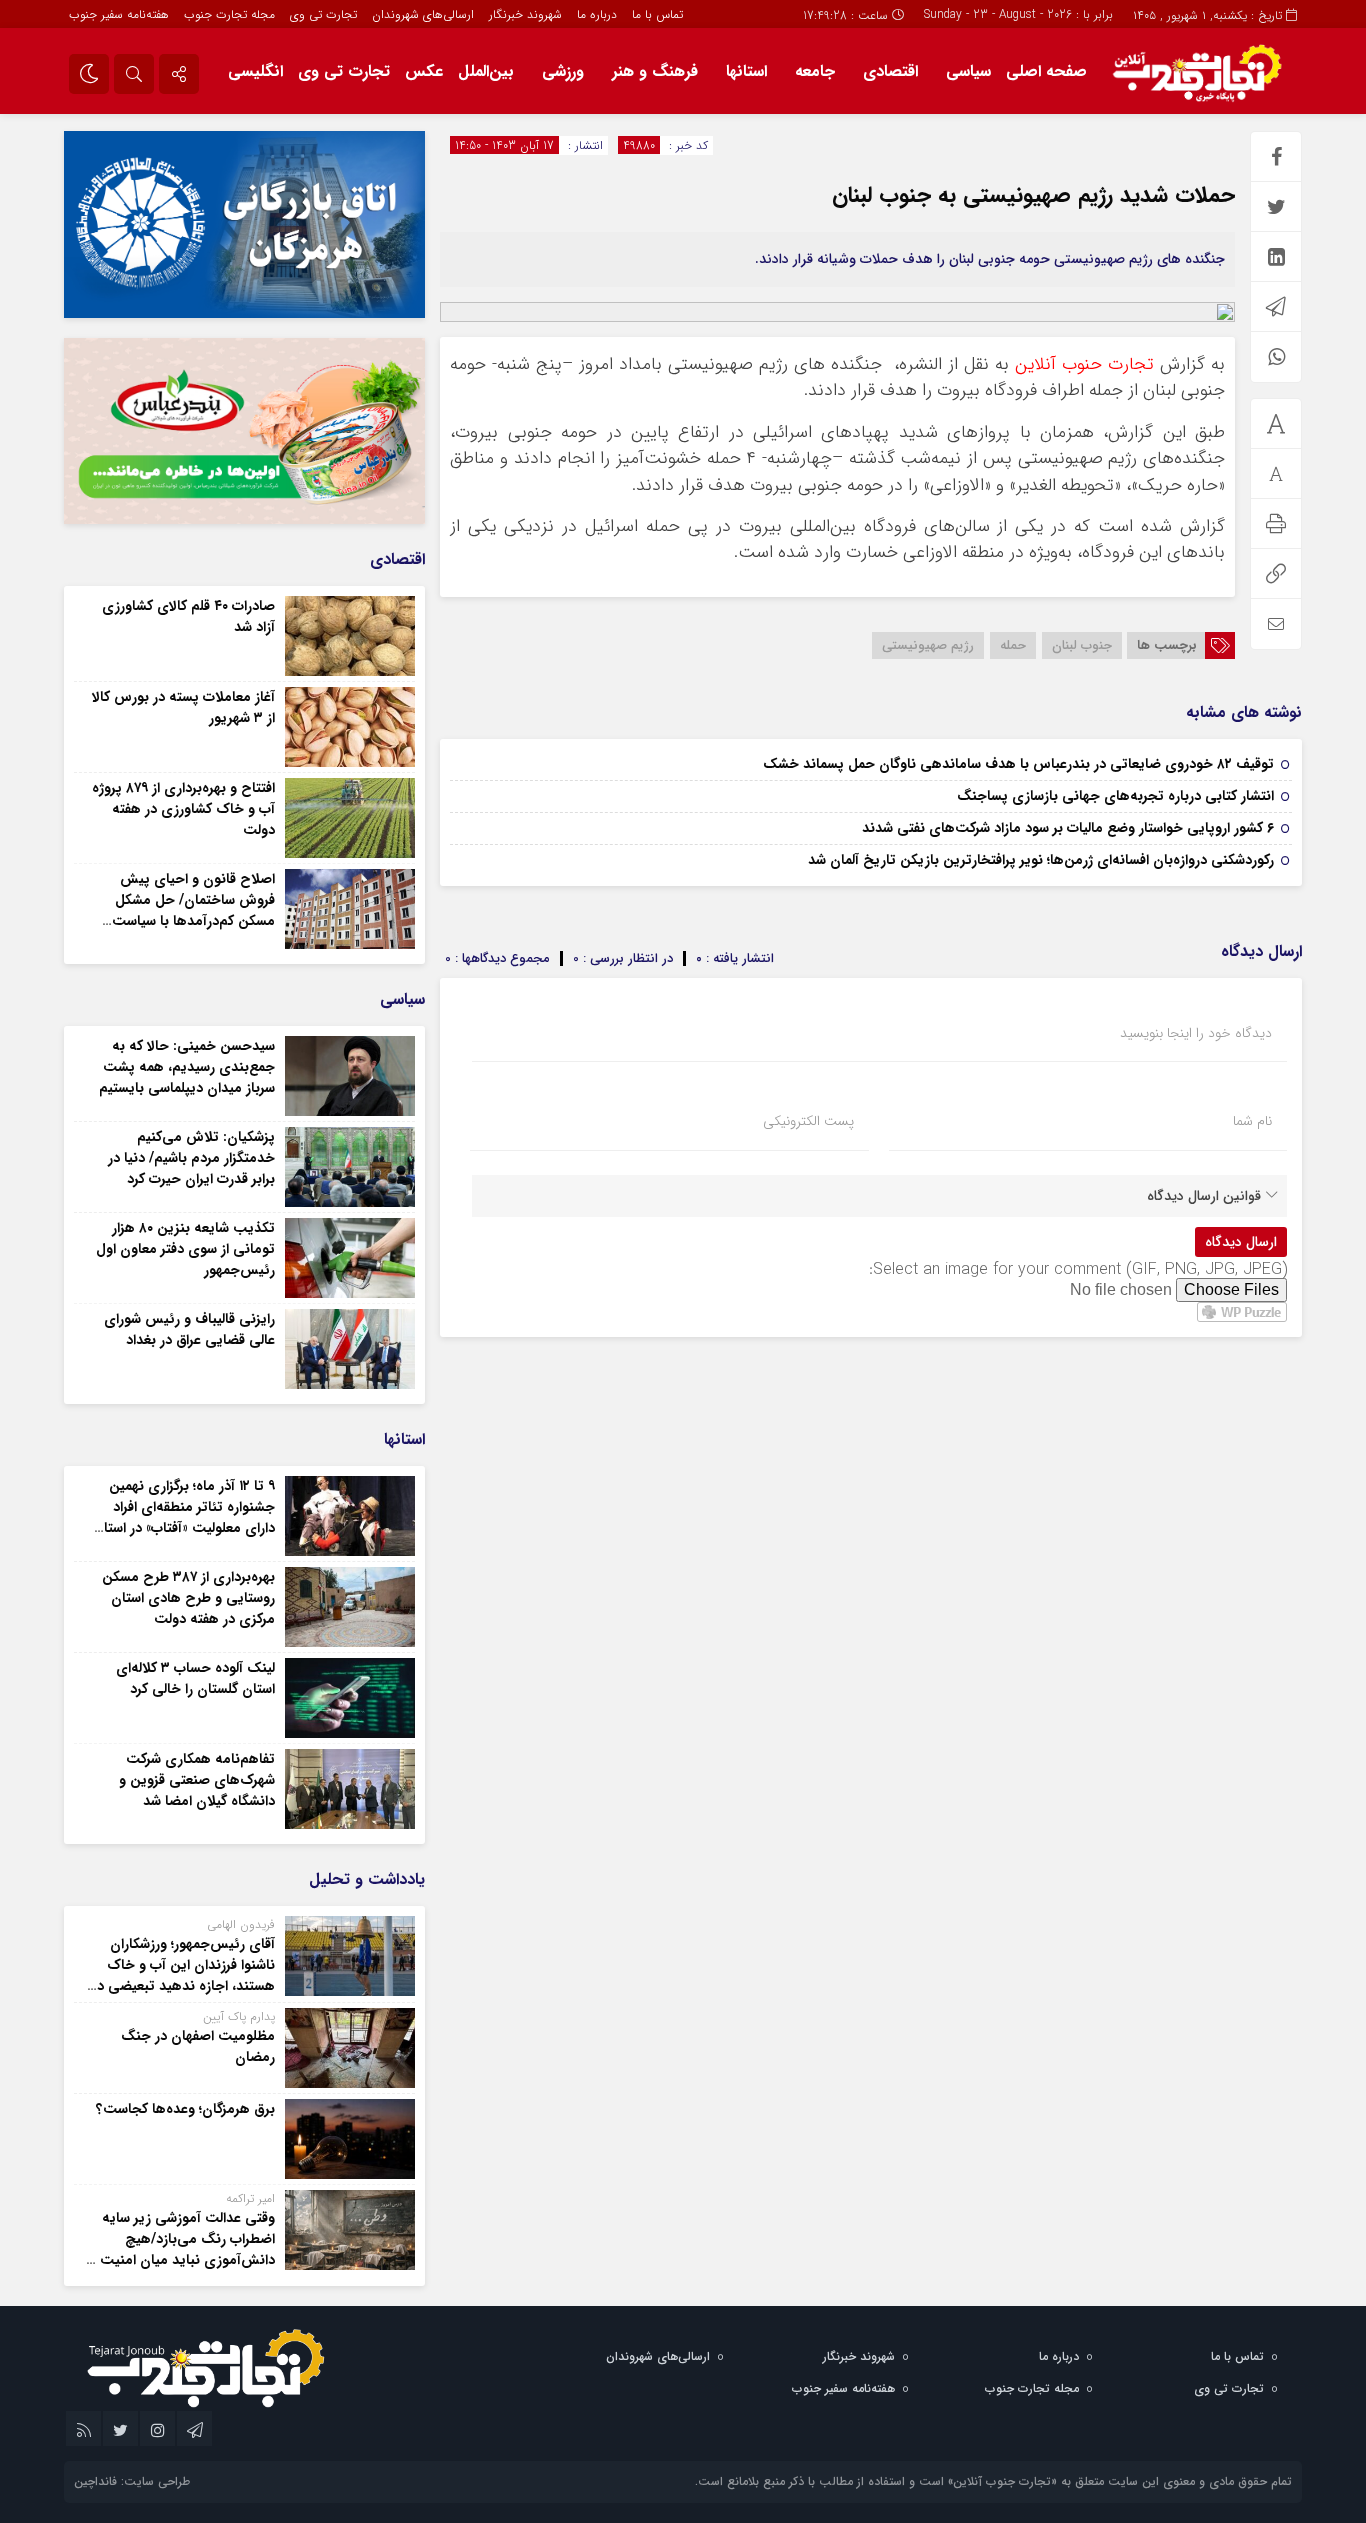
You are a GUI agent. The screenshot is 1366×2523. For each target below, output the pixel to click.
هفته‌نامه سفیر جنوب (119, 14)
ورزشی (563, 71)
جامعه (815, 71)
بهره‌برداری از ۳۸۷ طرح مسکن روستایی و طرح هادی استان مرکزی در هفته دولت (188, 1598)
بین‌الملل (486, 71)
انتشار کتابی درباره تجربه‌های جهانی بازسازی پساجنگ (1115, 796)
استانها (746, 71)
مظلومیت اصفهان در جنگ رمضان (198, 2046)
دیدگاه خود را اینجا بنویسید (1196, 1033)
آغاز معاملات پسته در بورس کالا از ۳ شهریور (183, 707)
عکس (424, 71)
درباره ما (597, 14)
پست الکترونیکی (808, 1121)
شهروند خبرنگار (525, 14)
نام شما (1252, 1121)
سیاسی (968, 71)
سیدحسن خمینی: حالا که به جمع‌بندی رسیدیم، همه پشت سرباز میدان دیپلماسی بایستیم (187, 1067)
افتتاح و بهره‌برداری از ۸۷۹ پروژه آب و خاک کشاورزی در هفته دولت (183, 809)
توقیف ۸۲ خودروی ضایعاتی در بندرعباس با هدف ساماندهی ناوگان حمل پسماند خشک (1018, 764)
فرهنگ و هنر (655, 71)
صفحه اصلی (1046, 71)
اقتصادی (890, 71)
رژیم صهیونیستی (928, 645)
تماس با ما (657, 14)
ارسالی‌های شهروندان (423, 14)
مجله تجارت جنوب (229, 14)
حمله (1013, 645)
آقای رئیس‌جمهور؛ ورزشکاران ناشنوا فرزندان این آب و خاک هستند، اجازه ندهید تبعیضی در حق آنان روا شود (183, 1975)
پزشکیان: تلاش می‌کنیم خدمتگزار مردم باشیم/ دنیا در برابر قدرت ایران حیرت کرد (191, 1158)
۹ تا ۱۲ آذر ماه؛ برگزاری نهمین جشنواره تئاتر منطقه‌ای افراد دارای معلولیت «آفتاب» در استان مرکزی (184, 1517)
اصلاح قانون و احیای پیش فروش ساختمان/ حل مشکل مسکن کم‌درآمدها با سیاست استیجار (193, 910)
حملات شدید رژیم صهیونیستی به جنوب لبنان (1033, 195)
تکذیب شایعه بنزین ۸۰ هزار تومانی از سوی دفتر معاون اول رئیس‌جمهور (185, 1249)
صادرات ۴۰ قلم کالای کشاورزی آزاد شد (188, 616)
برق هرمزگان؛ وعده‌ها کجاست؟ (185, 2109)
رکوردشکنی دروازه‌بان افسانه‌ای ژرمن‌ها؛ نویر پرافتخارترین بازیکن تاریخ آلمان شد (1041, 860)
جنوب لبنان (1082, 645)
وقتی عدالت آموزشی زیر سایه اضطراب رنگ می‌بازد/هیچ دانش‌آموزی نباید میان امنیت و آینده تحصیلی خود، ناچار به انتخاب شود (182, 2260)
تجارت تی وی (323, 14)
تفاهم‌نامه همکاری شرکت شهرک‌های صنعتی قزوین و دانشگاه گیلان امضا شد (197, 1780)
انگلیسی (255, 71)
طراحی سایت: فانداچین (132, 2481)
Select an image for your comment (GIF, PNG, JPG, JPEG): (1078, 1269)
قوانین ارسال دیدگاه (1204, 1196)
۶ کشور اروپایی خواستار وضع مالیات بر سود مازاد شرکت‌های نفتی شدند (1068, 828)
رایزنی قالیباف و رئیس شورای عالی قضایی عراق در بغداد (189, 1329)
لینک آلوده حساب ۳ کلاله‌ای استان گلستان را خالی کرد (195, 1678)
